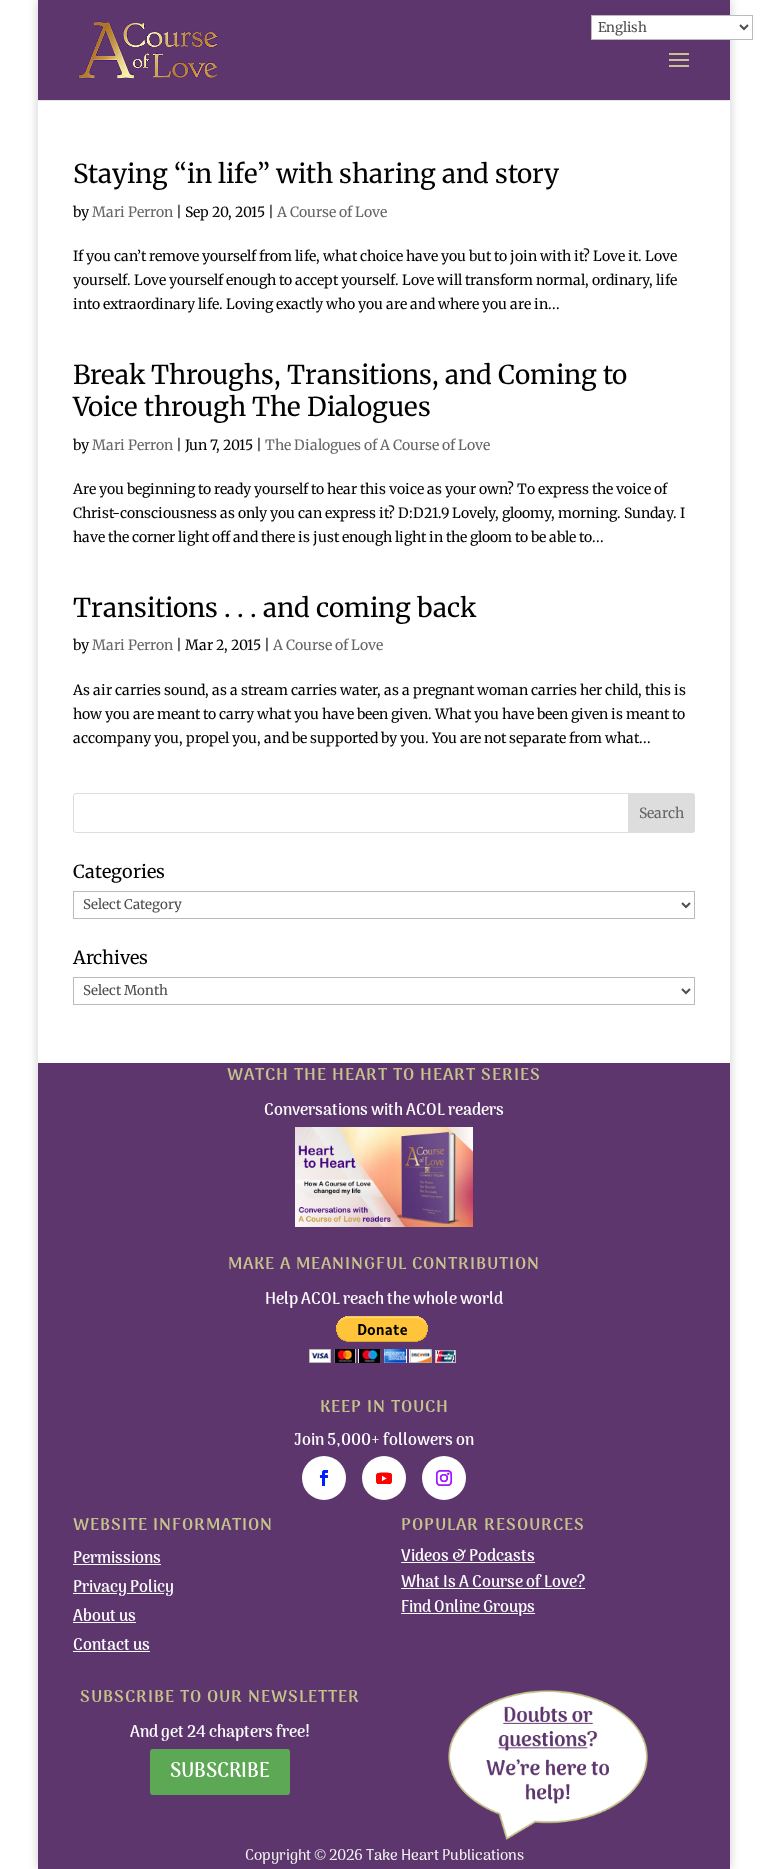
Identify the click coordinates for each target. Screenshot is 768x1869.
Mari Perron (132, 212)
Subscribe (220, 1772)
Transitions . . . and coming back (274, 607)
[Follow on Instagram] (444, 1478)
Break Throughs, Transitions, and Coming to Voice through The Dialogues (350, 391)
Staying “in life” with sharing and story (316, 173)
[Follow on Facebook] (324, 1478)
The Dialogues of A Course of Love (377, 445)
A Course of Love (332, 212)
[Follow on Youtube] (384, 1478)
